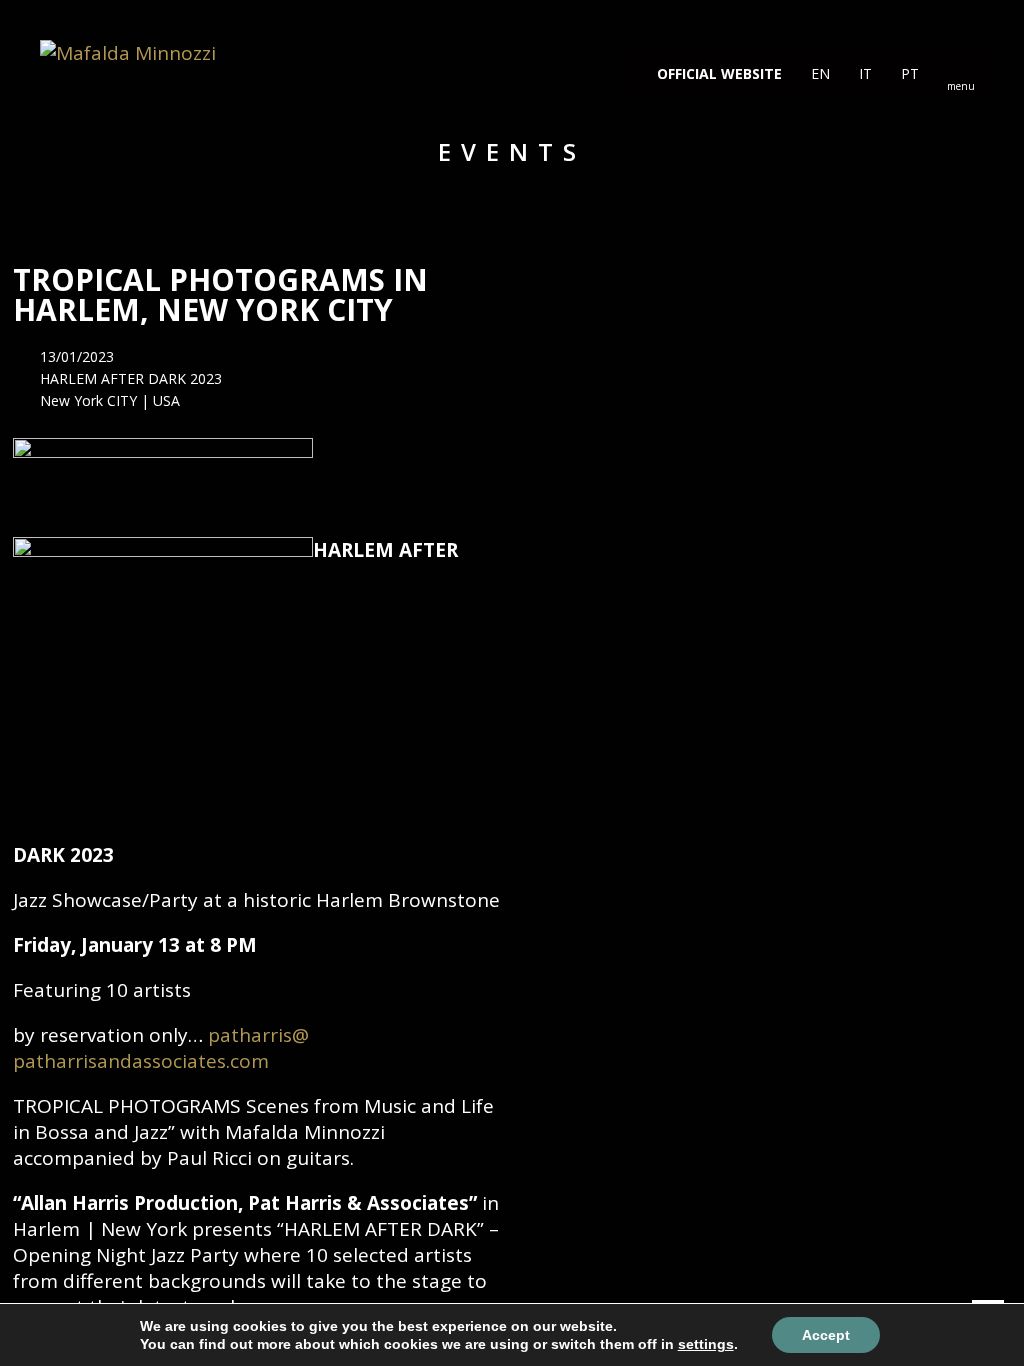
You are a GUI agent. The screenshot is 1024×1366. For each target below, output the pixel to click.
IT (863, 73)
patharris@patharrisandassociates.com (161, 1048)
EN (818, 73)
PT (908, 73)
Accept (826, 1335)
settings (706, 1344)
